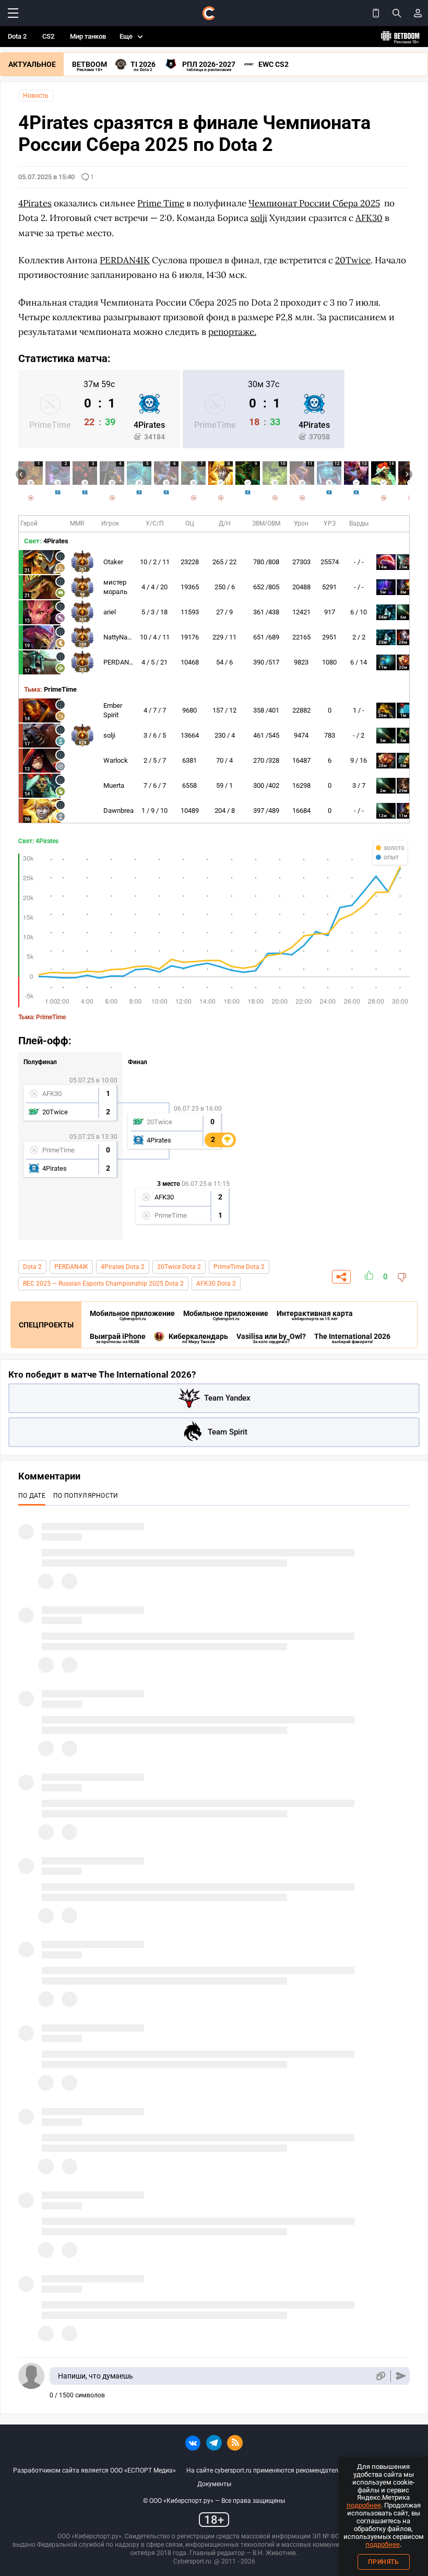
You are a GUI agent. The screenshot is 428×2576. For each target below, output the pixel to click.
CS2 (48, 36)
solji (109, 735)
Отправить (401, 2376)
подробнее (364, 2505)
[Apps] (376, 13)
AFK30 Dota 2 (216, 1284)
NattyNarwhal (123, 637)
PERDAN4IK (121, 662)
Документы (214, 2484)
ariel (110, 612)
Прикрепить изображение (380, 2376)
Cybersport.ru (192, 2561)
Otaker (113, 562)
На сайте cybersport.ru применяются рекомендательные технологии (288, 2470)
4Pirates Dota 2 (123, 1267)
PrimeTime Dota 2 (239, 1267)
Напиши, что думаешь (96, 2376)
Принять (384, 2562)
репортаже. (232, 332)
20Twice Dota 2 (179, 1267)
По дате (32, 1496)
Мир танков (88, 36)
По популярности (86, 1496)
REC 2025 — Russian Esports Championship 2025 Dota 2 (103, 1284)
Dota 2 (17, 36)
